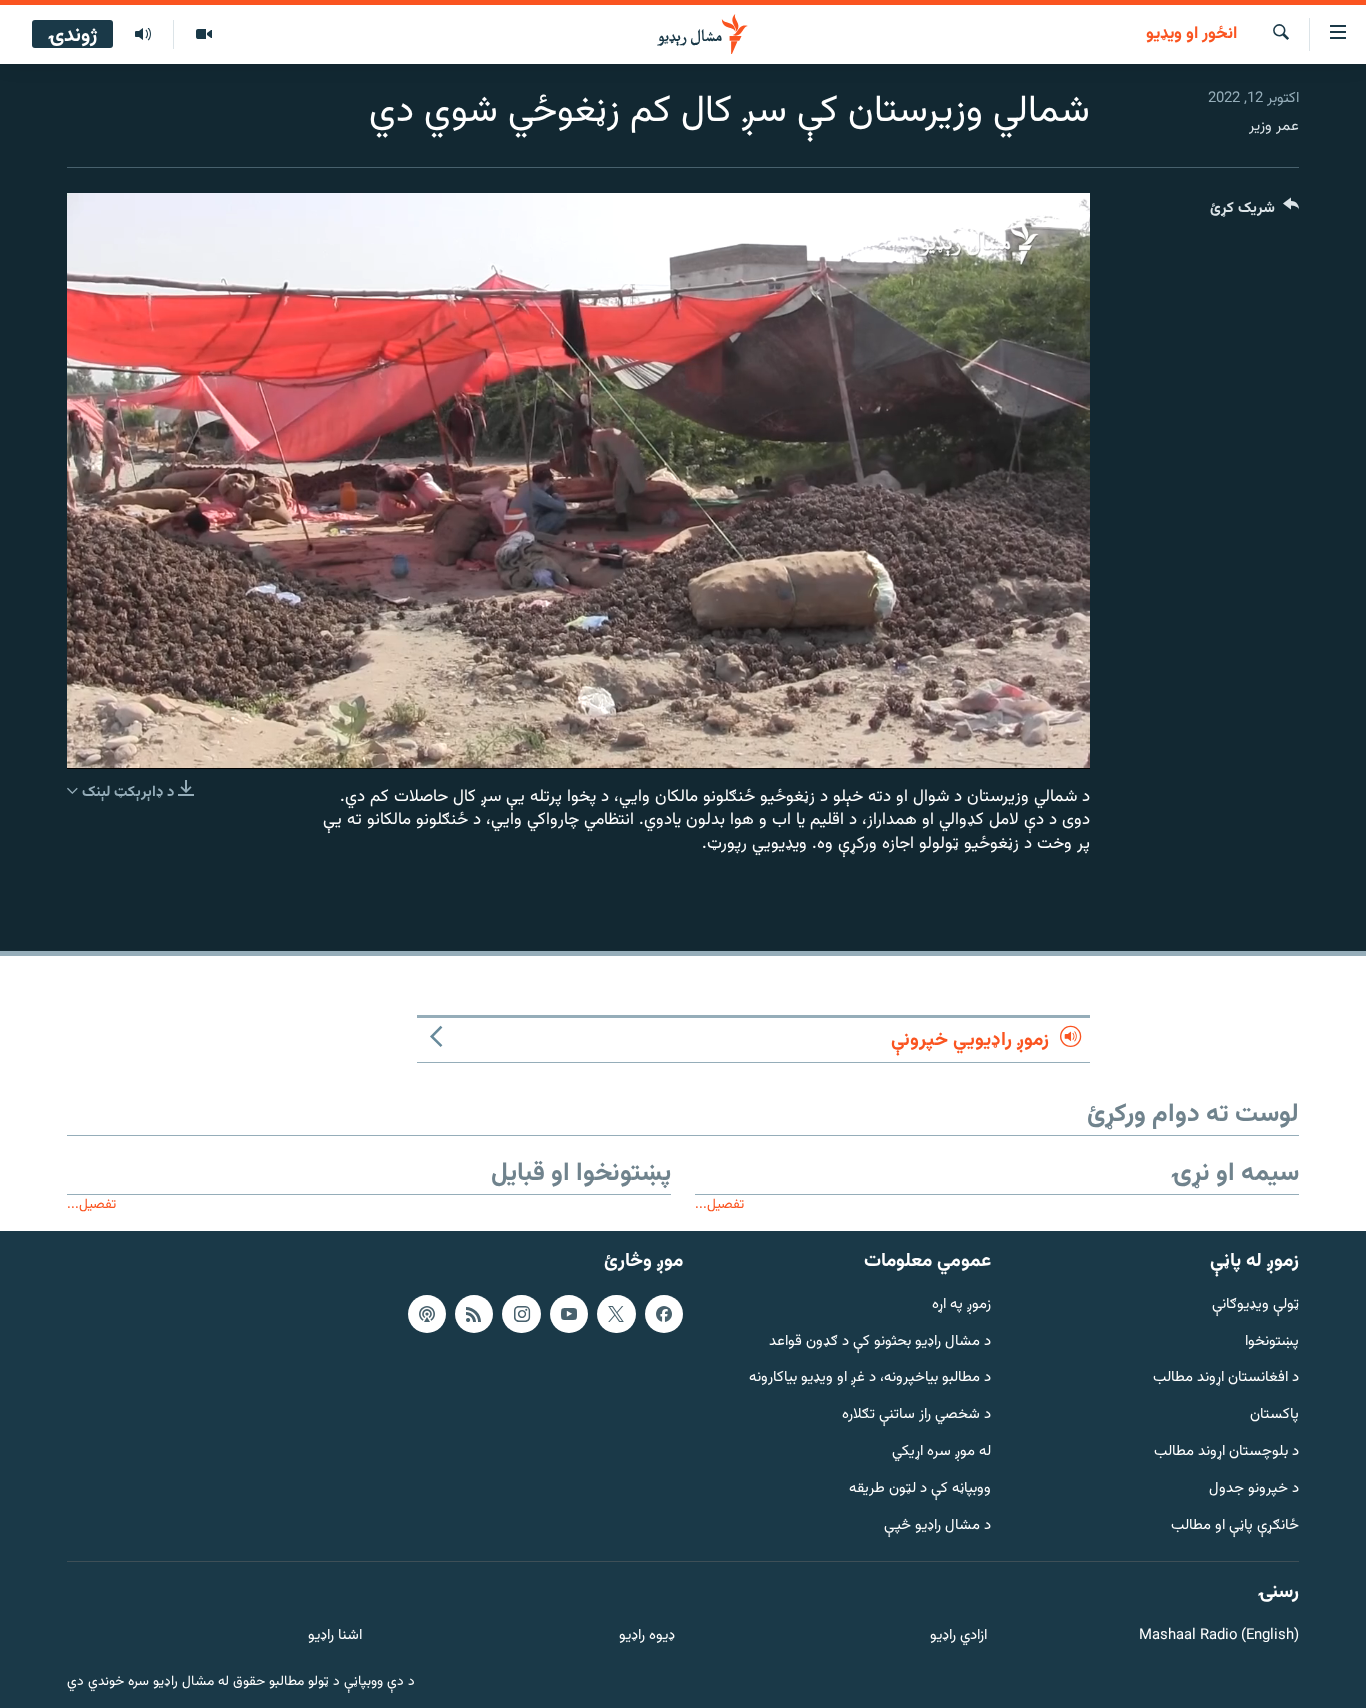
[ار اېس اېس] (474, 1314)
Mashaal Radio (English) (1219, 1636)
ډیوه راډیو (646, 1636)
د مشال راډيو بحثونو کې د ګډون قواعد (880, 1341)
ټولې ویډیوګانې (1255, 1305)
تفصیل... (719, 1204)
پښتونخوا (1272, 1341)
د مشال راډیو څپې (937, 1526)
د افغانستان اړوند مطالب (1226, 1378)
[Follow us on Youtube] (569, 1314)
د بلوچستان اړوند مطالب (1226, 1452)
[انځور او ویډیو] (203, 35)
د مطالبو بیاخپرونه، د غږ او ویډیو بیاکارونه (870, 1378)
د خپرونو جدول (1254, 1489)
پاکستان (1274, 1415)
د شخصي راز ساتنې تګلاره (916, 1415)
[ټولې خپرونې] (143, 35)
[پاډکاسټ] (427, 1314)
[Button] (1254, 212)
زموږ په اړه (961, 1305)
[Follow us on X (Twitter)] (616, 1314)
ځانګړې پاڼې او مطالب (1235, 1526)
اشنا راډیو (335, 1636)
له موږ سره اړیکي (941, 1452)
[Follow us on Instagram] (521, 1314)
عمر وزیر (1274, 126)
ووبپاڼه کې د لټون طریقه (920, 1489)
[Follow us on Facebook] (664, 1314)
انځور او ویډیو (1191, 35)
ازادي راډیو (958, 1636)
